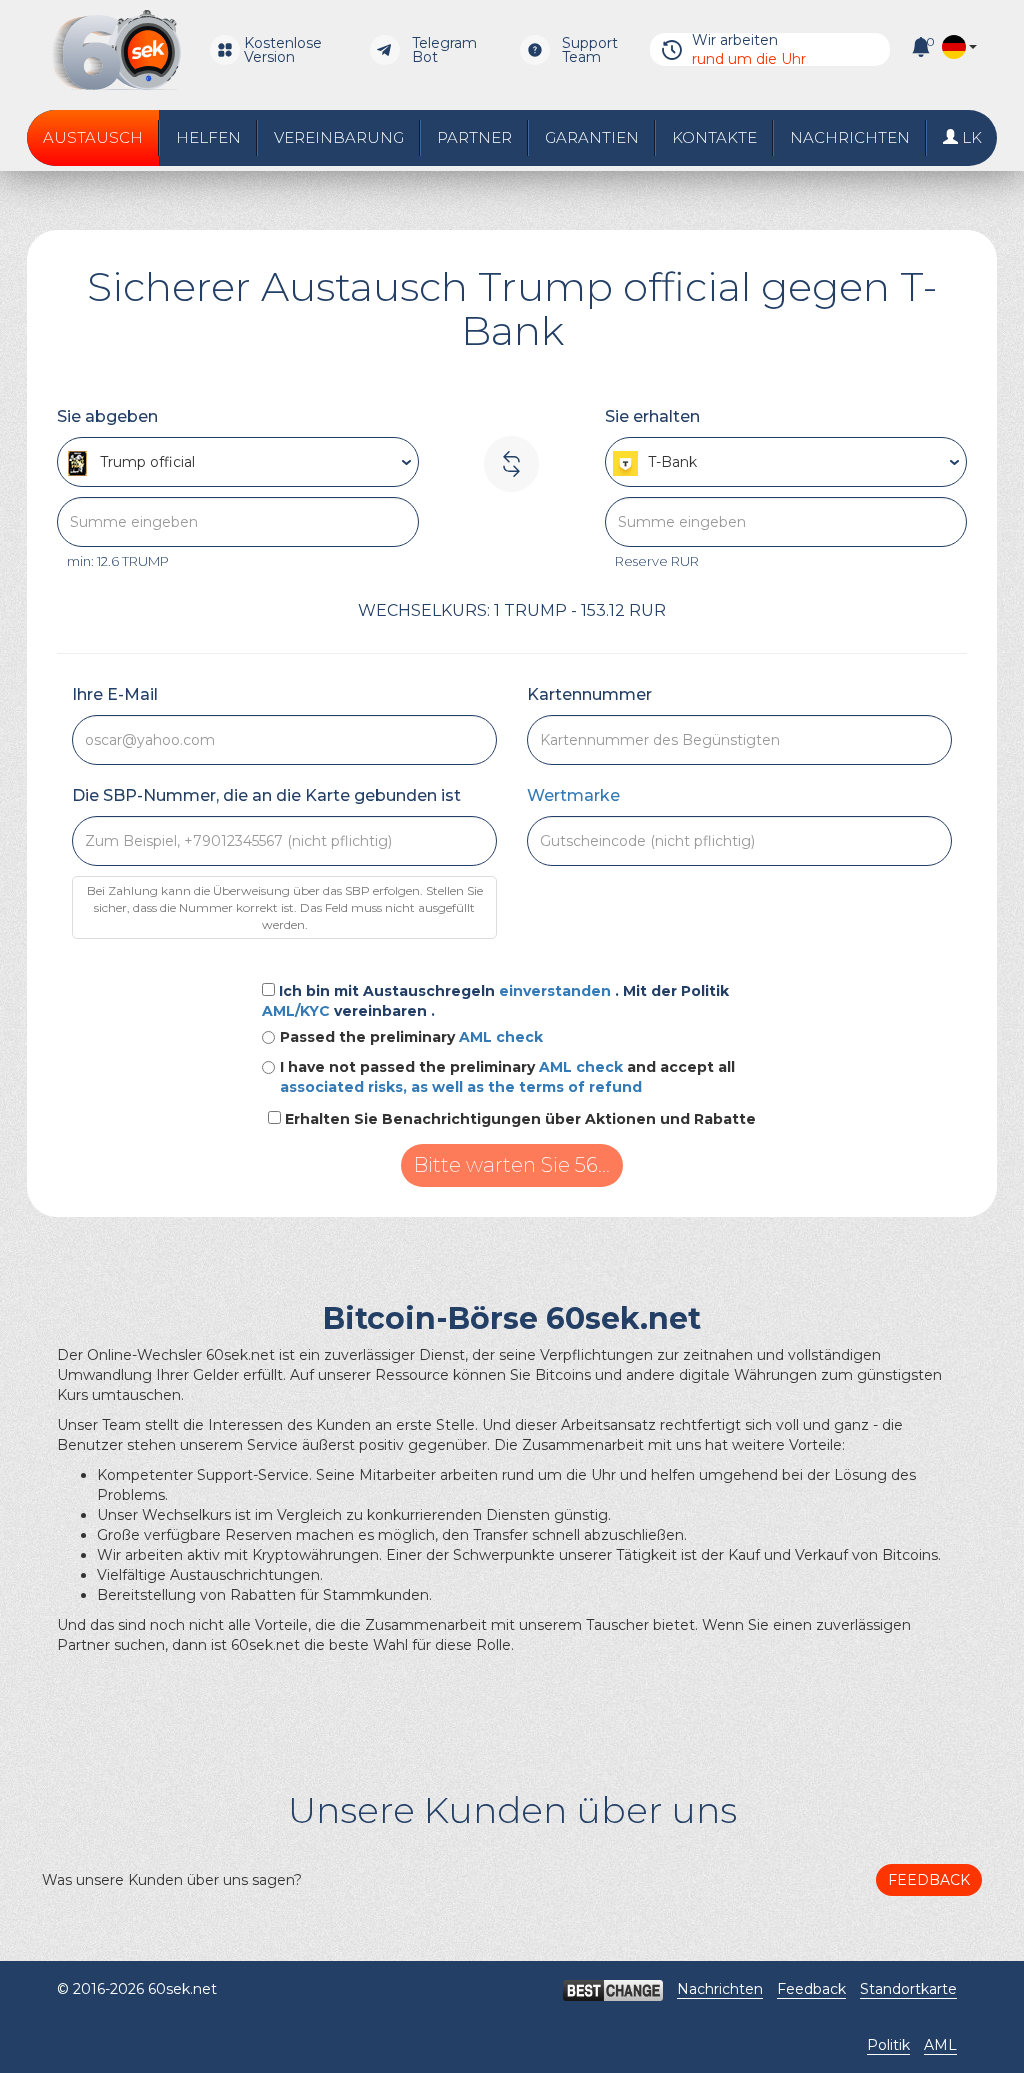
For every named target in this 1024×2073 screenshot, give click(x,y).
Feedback (929, 1880)
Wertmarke (573, 795)
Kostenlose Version (283, 50)
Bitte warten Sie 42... (512, 1165)
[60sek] (116, 50)
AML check (501, 1037)
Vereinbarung (339, 137)
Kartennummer (589, 694)
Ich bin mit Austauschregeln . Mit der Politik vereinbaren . (495, 1001)
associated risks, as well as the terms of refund (461, 1087)
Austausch (93, 137)
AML (940, 2045)
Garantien (592, 137)
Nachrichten (850, 137)
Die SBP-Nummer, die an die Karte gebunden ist (266, 795)
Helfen (208, 137)
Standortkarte (908, 1989)
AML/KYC (298, 1011)
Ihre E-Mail (115, 694)
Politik (888, 2045)
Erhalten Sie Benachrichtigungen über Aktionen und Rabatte (520, 1119)
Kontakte (714, 137)
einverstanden (557, 991)
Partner (474, 137)
